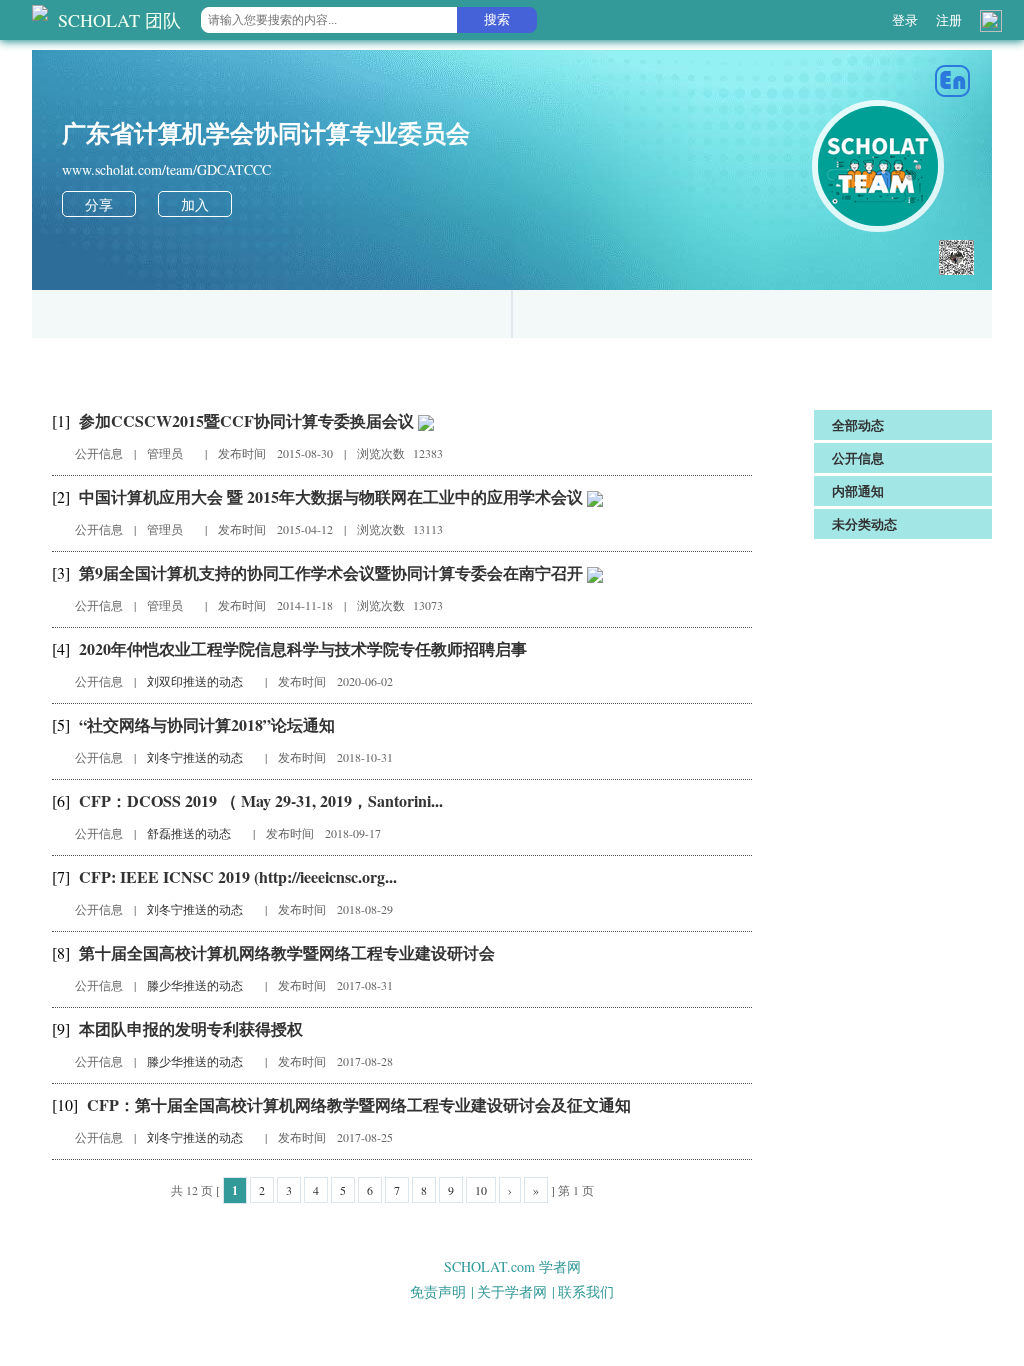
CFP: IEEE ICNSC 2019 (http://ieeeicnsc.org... (238, 876)
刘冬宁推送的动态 (196, 757)
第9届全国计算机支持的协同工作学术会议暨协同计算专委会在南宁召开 (333, 572)
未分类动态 (864, 523)
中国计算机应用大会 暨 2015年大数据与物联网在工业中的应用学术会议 (333, 496)
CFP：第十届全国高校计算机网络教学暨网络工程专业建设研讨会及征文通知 (359, 1104)
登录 (905, 20)
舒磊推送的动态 (190, 833)
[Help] (991, 21)
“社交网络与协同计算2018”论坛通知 (207, 724)
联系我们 (586, 1291)
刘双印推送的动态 (196, 681)
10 (481, 1190)
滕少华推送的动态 (196, 985)
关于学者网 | (516, 1291)
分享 (99, 204)
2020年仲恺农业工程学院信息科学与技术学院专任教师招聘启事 (303, 648)
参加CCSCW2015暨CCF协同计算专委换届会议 (248, 420)
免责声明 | (442, 1291)
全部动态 (858, 424)
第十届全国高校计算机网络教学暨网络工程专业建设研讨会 (287, 952)
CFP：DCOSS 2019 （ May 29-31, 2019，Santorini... (261, 800)
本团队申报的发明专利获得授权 (191, 1028)
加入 (195, 204)
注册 (949, 20)
